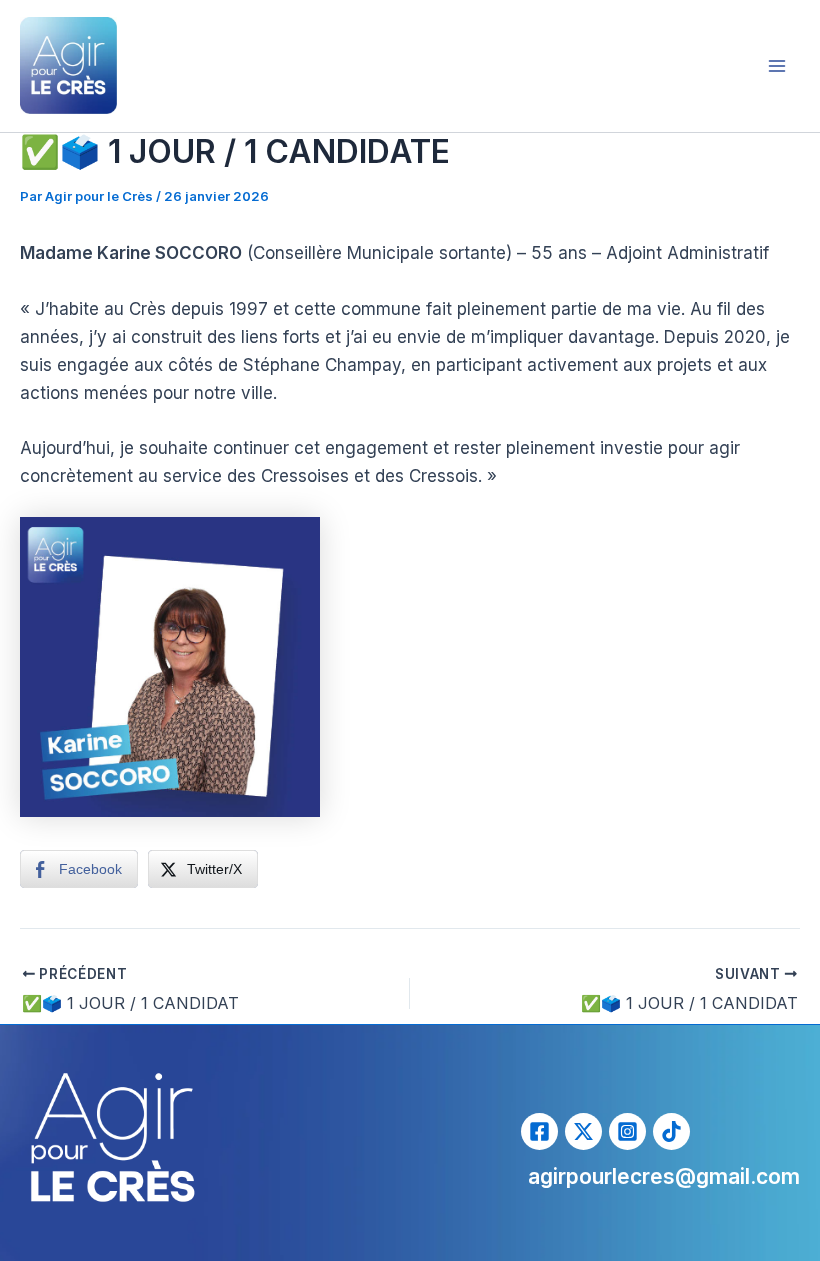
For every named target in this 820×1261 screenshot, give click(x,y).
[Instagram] (627, 1131)
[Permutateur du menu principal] (778, 66)
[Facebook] (539, 1131)
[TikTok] (671, 1131)
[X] (583, 1131)
